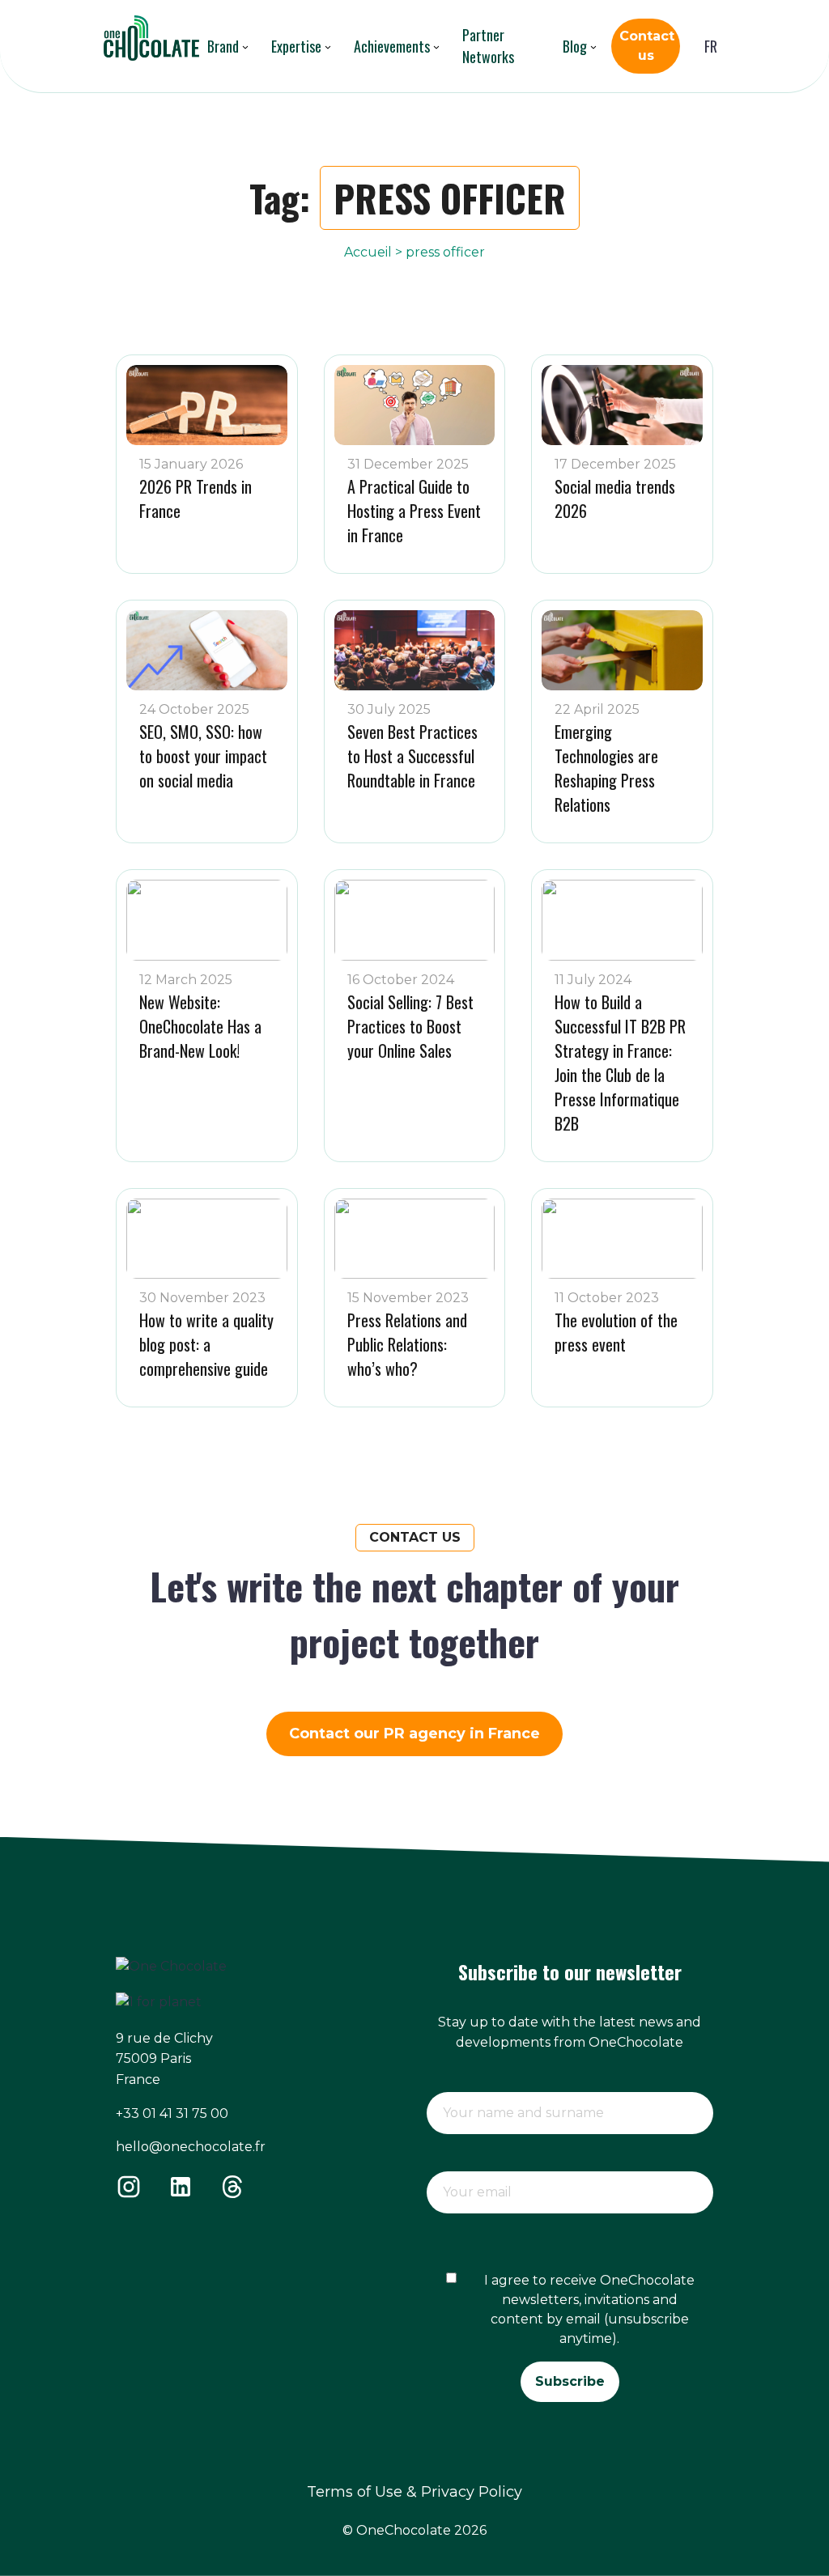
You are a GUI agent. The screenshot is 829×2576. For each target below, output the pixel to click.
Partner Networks (488, 46)
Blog (575, 46)
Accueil (368, 252)
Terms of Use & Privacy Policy (414, 2492)
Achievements (392, 46)
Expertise (296, 46)
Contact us (646, 46)
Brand (223, 46)
